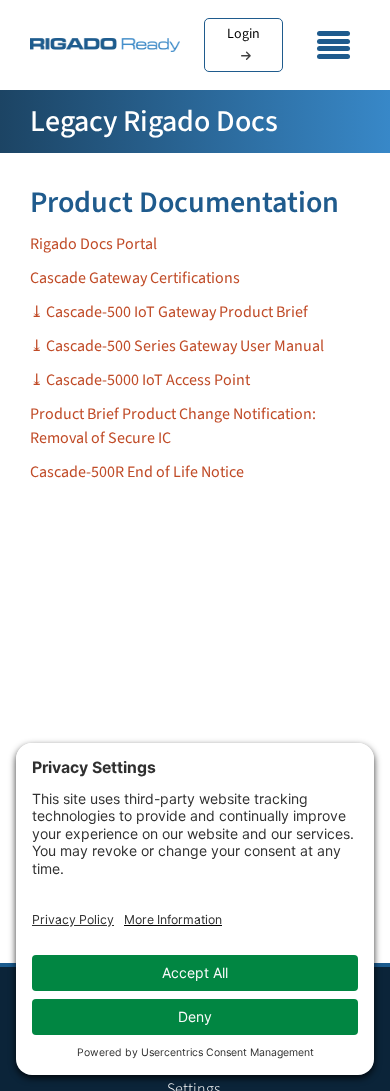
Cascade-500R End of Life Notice (137, 472)
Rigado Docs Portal (93, 244)
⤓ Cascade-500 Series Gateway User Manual (177, 346)
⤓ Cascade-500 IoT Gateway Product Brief (169, 312)
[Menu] (334, 45)
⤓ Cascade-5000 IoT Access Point (140, 380)
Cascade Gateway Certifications (135, 278)
